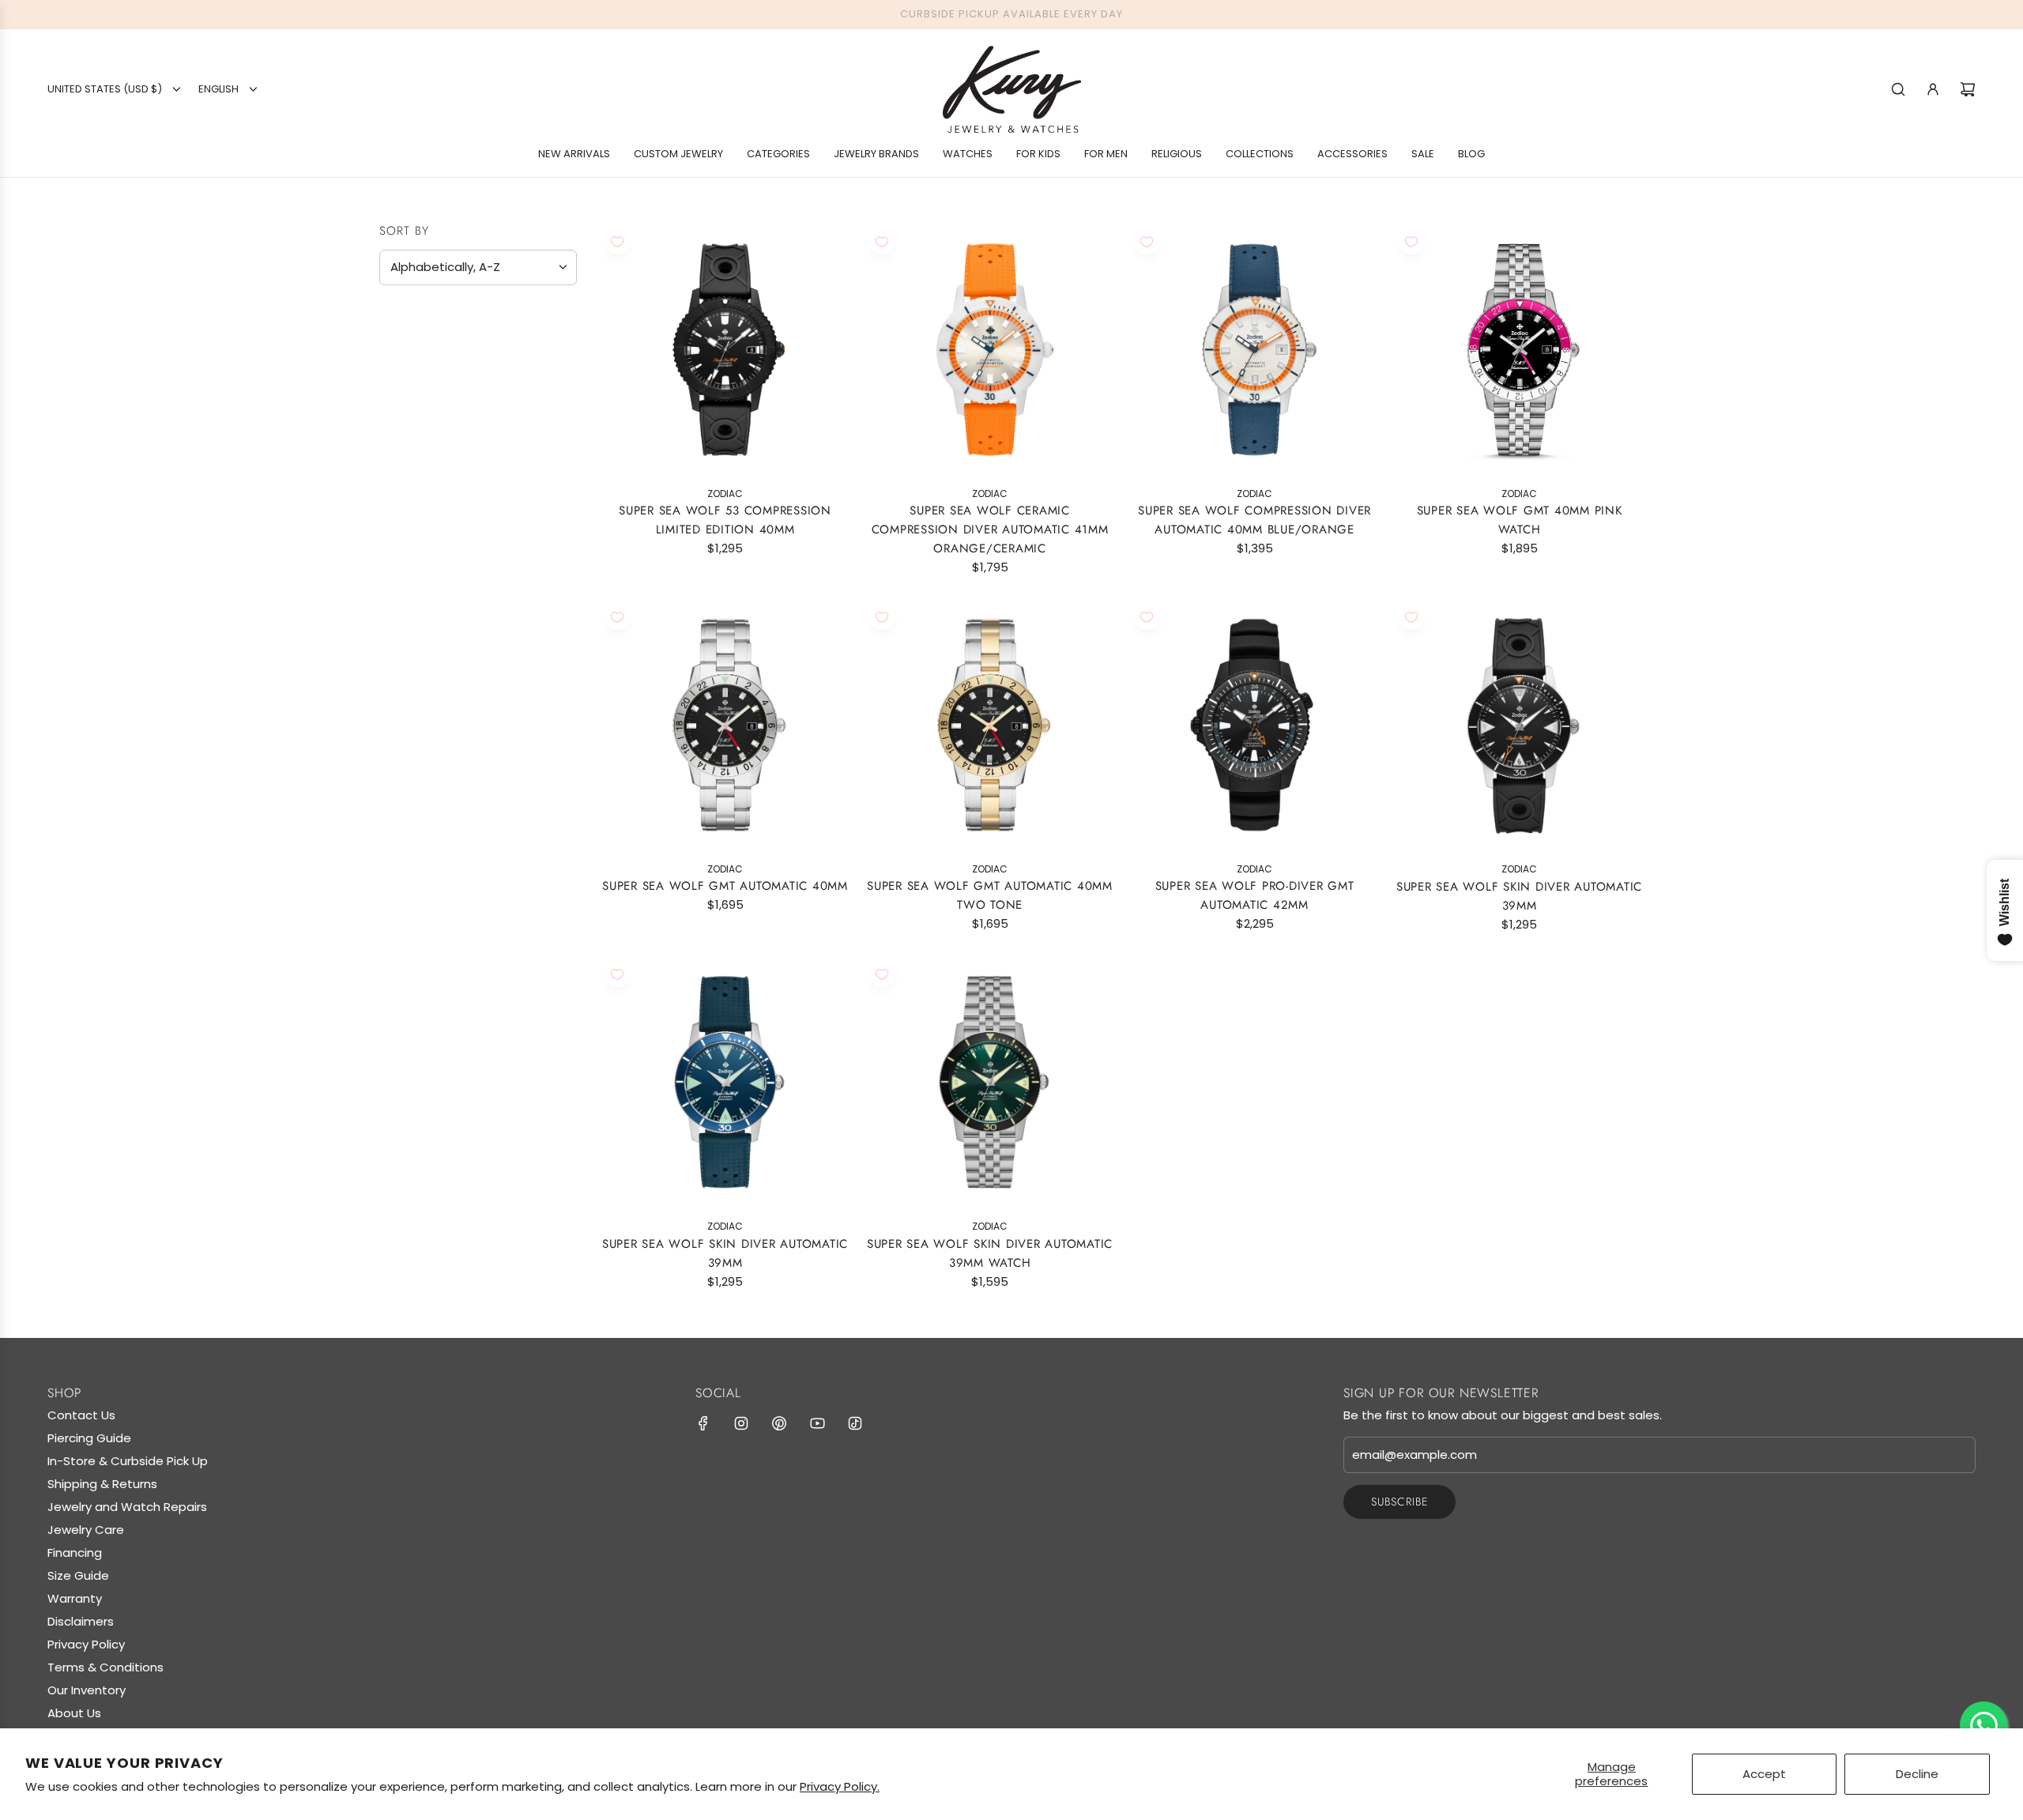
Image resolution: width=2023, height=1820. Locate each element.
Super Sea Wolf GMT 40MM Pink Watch (1520, 520)
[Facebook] (703, 1423)
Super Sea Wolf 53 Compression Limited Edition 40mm (725, 520)
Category (418, 423)
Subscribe (1400, 1502)
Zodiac (420, 635)
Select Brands (430, 388)
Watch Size (422, 490)
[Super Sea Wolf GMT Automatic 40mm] (725, 725)
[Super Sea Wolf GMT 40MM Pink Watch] (1519, 350)
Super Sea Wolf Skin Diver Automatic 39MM (1519, 896)
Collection (424, 605)
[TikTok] (855, 1423)
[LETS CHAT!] (1983, 1725)
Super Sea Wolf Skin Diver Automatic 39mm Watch (990, 1253)
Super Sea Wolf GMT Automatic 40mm (725, 886)
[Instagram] (741, 1423)
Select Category (438, 455)
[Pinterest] (779, 1423)
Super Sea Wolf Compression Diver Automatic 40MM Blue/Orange (1254, 520)
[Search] (1898, 89)
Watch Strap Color (456, 528)
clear (552, 603)
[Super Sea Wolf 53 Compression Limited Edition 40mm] (725, 350)
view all (546, 317)
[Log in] (1933, 89)
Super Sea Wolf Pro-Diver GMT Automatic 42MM (1255, 895)
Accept (1764, 1774)
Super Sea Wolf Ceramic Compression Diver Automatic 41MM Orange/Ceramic (990, 529)
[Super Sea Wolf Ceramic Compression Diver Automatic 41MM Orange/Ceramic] (990, 350)
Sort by (404, 231)
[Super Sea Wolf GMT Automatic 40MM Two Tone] (990, 725)
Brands (409, 356)
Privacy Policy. (840, 1786)
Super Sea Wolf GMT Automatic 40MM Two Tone (990, 895)
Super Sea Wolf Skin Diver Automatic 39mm (725, 1253)
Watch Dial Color (450, 567)
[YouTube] (817, 1423)
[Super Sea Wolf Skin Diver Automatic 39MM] (1519, 725)
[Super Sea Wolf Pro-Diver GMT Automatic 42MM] (1254, 725)
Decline (1917, 1774)
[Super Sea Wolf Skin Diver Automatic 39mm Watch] (990, 1082)
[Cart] (1968, 89)
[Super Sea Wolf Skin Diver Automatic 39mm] (725, 1082)
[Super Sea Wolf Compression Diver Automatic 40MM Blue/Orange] (1254, 350)
